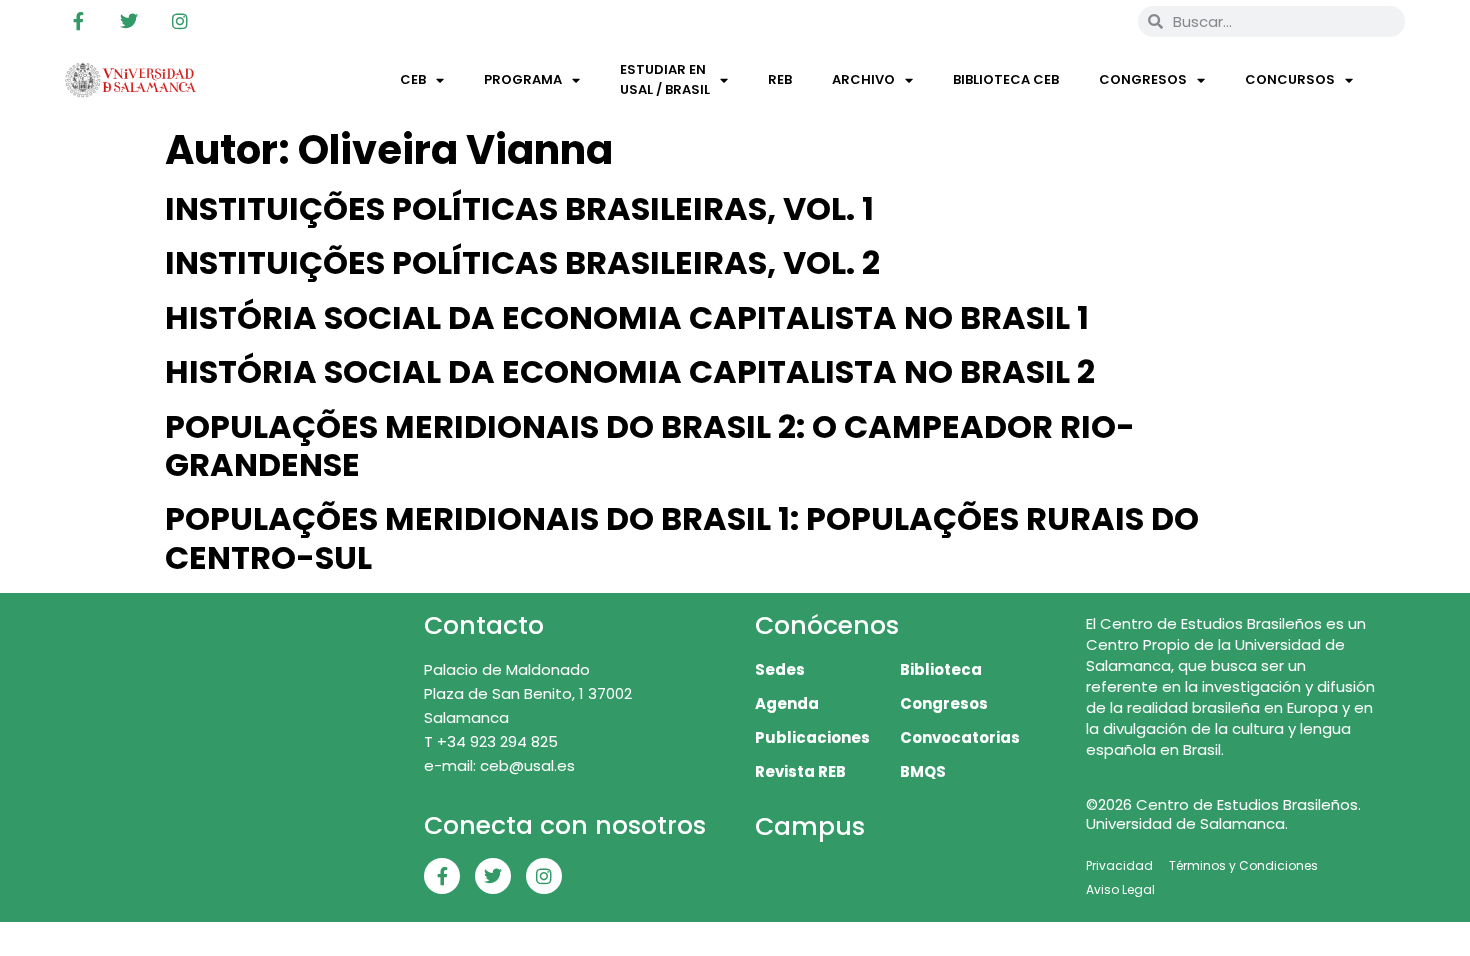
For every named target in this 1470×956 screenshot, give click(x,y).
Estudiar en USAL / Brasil (665, 79)
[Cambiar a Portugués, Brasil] (1056, 21)
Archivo (863, 79)
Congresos (1143, 79)
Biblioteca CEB (1006, 79)
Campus (810, 826)
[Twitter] (129, 21)
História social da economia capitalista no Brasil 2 (630, 371)
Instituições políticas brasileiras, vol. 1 (519, 208)
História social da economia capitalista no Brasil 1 (627, 317)
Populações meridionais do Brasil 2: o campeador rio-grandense (650, 445)
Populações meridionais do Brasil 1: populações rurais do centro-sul (682, 537)
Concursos (1290, 79)
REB (780, 79)
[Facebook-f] (78, 21)
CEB (413, 79)
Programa (523, 79)
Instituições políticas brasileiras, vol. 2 (522, 262)
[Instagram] (180, 21)
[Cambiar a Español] (1094, 21)
